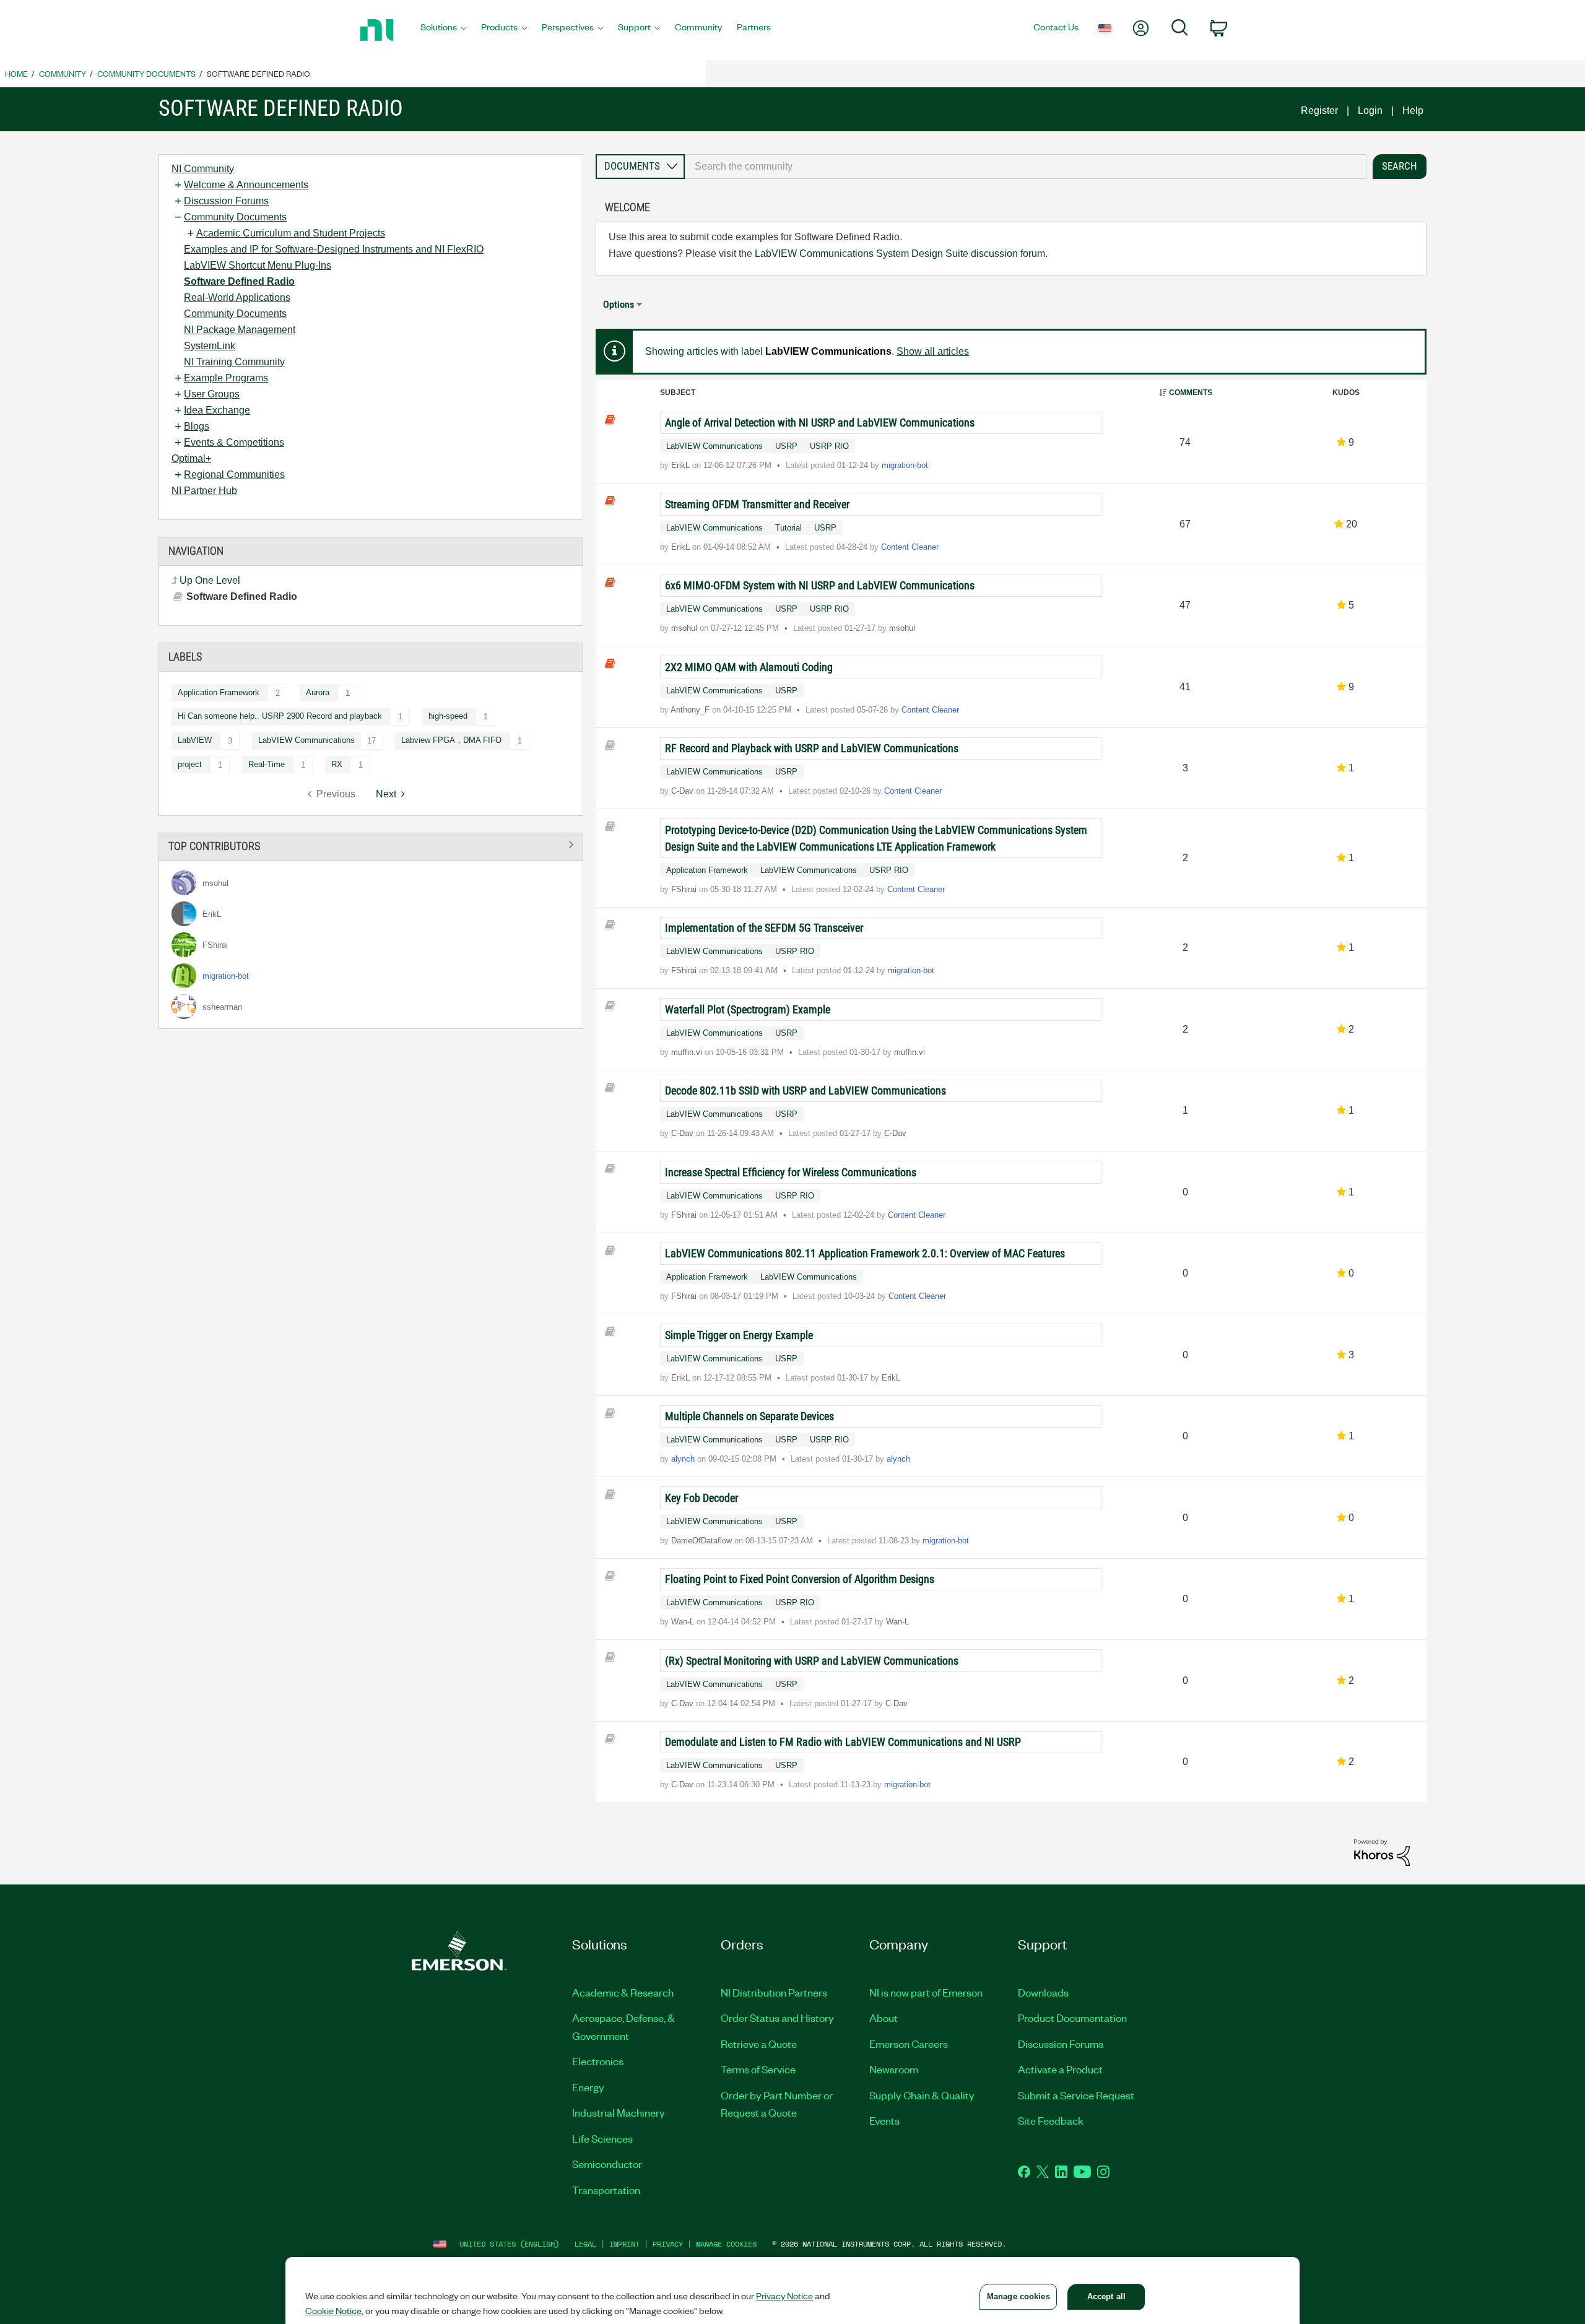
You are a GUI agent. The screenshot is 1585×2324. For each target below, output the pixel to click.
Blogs (197, 426)
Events (884, 2120)
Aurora (318, 692)
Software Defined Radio (239, 281)
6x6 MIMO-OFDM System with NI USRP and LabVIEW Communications (820, 585)
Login (1370, 111)
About (884, 2018)
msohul (685, 628)
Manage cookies (726, 2244)
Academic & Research (623, 1992)
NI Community (203, 169)
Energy (588, 2087)
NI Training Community (234, 362)
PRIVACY (668, 2244)
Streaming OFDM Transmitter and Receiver (757, 504)
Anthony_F (691, 710)
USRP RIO (829, 446)
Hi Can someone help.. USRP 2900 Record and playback (280, 716)
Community (63, 73)
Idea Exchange (217, 410)
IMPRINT (624, 2244)
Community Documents (146, 73)
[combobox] (1026, 167)
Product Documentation (1072, 2018)
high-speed (448, 716)
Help (1413, 111)
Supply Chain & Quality (922, 2095)
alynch (684, 1459)
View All (371, 845)
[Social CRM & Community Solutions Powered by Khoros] (1382, 1852)
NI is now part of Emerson (926, 1992)
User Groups (212, 394)
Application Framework (219, 692)
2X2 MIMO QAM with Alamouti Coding (749, 667)
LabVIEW (195, 740)
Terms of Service (758, 2069)
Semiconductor (607, 2164)
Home (16, 73)
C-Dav (684, 791)
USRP (786, 446)
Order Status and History (777, 2018)
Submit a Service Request (1076, 2095)
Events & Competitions (234, 442)
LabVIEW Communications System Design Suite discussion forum (900, 254)
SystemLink (210, 346)
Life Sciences (602, 2138)
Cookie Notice (333, 2310)
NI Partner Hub (204, 491)
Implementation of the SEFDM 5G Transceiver (764, 928)
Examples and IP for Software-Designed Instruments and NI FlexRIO (334, 249)
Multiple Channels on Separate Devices (749, 1416)
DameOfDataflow (703, 1541)
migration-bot (905, 465)
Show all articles (933, 351)
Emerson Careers (909, 2044)
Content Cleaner (910, 547)
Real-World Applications (237, 297)
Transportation (606, 2190)
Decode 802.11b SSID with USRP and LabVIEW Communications (806, 1090)
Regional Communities (234, 475)
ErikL (682, 465)
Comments (1191, 392)
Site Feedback (1051, 2120)
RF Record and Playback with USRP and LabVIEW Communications (812, 748)
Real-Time (267, 764)
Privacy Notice (784, 2296)
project (190, 764)
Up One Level (210, 580)
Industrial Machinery (619, 2112)
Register (1319, 111)
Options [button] (619, 304)
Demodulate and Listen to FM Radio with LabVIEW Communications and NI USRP (843, 1742)
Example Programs (226, 378)
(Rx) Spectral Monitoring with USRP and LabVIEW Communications (812, 1661)
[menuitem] (443, 30)
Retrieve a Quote (759, 2044)
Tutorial (788, 528)
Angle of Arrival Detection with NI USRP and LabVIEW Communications (820, 423)
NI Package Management (240, 330)
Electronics (598, 2061)
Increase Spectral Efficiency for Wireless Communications (791, 1172)
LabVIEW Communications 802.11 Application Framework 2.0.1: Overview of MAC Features (865, 1253)
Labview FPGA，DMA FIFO (451, 740)
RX (337, 764)
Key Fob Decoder (701, 1498)
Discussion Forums (226, 201)
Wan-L (684, 1622)
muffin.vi (688, 1052)
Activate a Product (1060, 2069)
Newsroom (894, 2069)
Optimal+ (191, 458)
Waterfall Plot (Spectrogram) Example (748, 1009)
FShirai (685, 889)
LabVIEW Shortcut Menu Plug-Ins (258, 265)
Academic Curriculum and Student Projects (291, 233)
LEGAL (585, 2244)
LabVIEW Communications (714, 446)
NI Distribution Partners (774, 1992)
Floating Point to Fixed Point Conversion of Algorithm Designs (800, 1579)
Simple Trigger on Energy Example (739, 1335)
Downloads (1043, 1992)
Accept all (1106, 2296)
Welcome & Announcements (246, 185)
